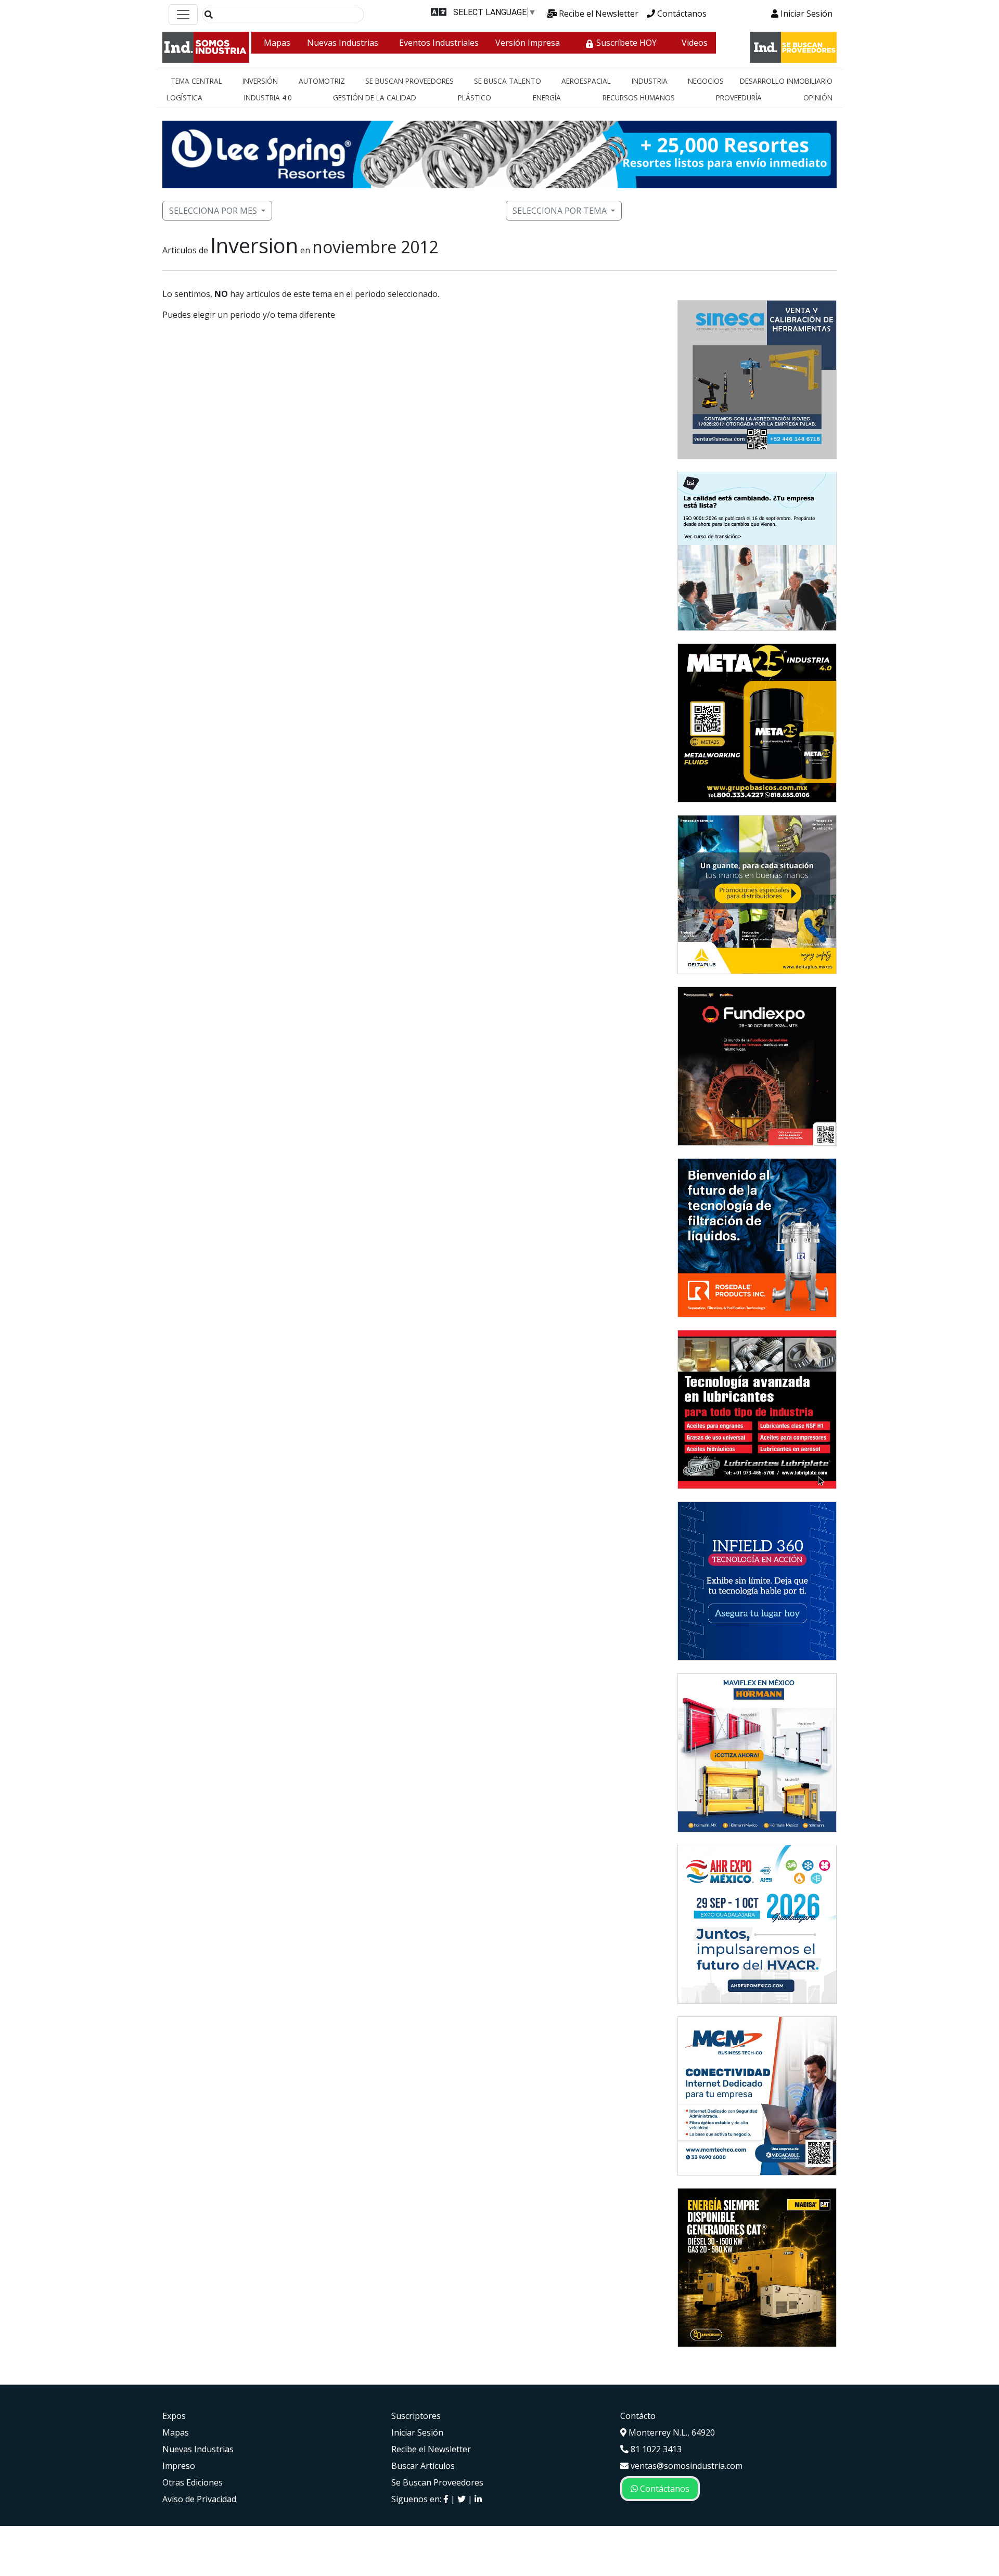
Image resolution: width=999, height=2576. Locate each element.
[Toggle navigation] (183, 15)
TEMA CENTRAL (196, 81)
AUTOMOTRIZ (322, 81)
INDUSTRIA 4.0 (268, 98)
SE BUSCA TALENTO (508, 81)
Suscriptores (416, 2416)
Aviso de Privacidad (199, 2499)
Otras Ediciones (193, 2482)
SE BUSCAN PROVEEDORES (409, 81)
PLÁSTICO (475, 98)
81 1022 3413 (655, 2449)
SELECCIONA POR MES (213, 211)
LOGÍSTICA (184, 98)
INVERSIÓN (260, 81)
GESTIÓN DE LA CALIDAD (375, 98)
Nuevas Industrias (343, 43)
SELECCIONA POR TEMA (560, 211)
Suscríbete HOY (625, 43)
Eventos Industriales (439, 43)
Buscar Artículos (423, 2466)
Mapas (277, 43)
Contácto (638, 2416)
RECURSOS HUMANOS (639, 98)
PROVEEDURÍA (739, 98)
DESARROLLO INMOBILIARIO (786, 81)
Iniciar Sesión (805, 14)
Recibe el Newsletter (598, 14)
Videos (695, 43)
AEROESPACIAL (586, 81)
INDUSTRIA (650, 81)
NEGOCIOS (706, 81)
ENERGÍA (547, 98)
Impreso (179, 2466)
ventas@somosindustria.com (686, 2466)
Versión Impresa (528, 43)
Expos (174, 2416)
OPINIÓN (818, 98)
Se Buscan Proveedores (437, 2482)
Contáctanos (681, 14)
